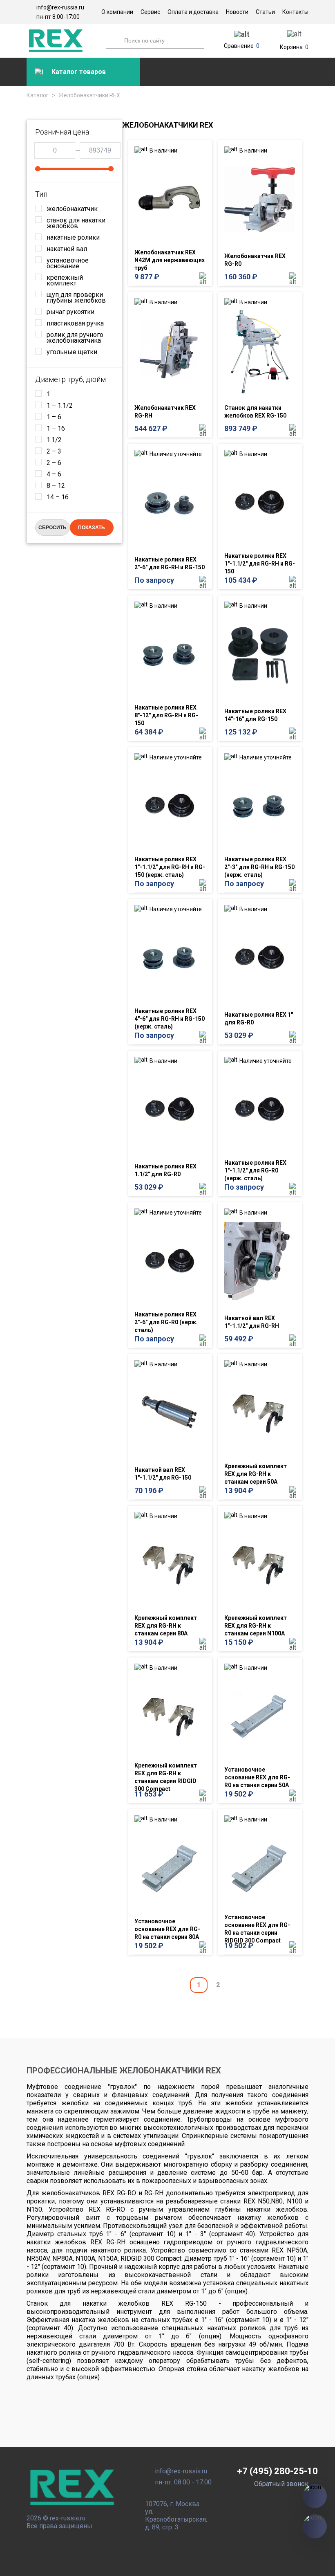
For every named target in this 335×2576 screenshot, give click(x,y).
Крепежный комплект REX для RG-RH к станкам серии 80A (166, 1626)
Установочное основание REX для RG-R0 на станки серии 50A (257, 1777)
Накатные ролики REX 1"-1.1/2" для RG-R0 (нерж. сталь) (255, 1170)
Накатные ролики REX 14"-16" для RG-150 (255, 715)
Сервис (150, 12)
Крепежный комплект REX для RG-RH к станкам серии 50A (256, 1474)
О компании (117, 12)
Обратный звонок (281, 2484)
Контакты (295, 12)
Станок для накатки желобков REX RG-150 (255, 412)
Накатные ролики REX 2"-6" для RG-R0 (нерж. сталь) (166, 1322)
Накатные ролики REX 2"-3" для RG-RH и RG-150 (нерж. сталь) (259, 867)
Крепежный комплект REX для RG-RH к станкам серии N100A (256, 1626)
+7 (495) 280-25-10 (277, 2471)
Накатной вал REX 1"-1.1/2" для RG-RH (252, 1322)
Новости (237, 12)
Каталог (38, 95)
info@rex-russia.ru (60, 7)
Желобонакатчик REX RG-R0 (255, 260)
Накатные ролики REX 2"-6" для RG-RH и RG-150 (170, 563)
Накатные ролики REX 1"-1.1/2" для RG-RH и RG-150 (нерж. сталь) (170, 867)
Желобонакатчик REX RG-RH (165, 412)
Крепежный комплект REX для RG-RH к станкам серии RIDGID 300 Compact (166, 1777)
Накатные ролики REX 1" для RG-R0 (259, 1018)
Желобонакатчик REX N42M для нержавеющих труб (170, 260)
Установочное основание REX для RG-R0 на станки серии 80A (167, 1929)
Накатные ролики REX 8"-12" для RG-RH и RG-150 (166, 715)
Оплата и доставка (193, 12)
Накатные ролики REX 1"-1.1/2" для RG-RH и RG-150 (260, 564)
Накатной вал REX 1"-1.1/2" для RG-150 (163, 1474)
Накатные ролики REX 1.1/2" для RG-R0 (165, 1170)
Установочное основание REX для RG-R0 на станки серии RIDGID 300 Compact (257, 1929)
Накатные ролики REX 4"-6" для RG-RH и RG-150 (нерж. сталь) (170, 1019)
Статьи (265, 12)
